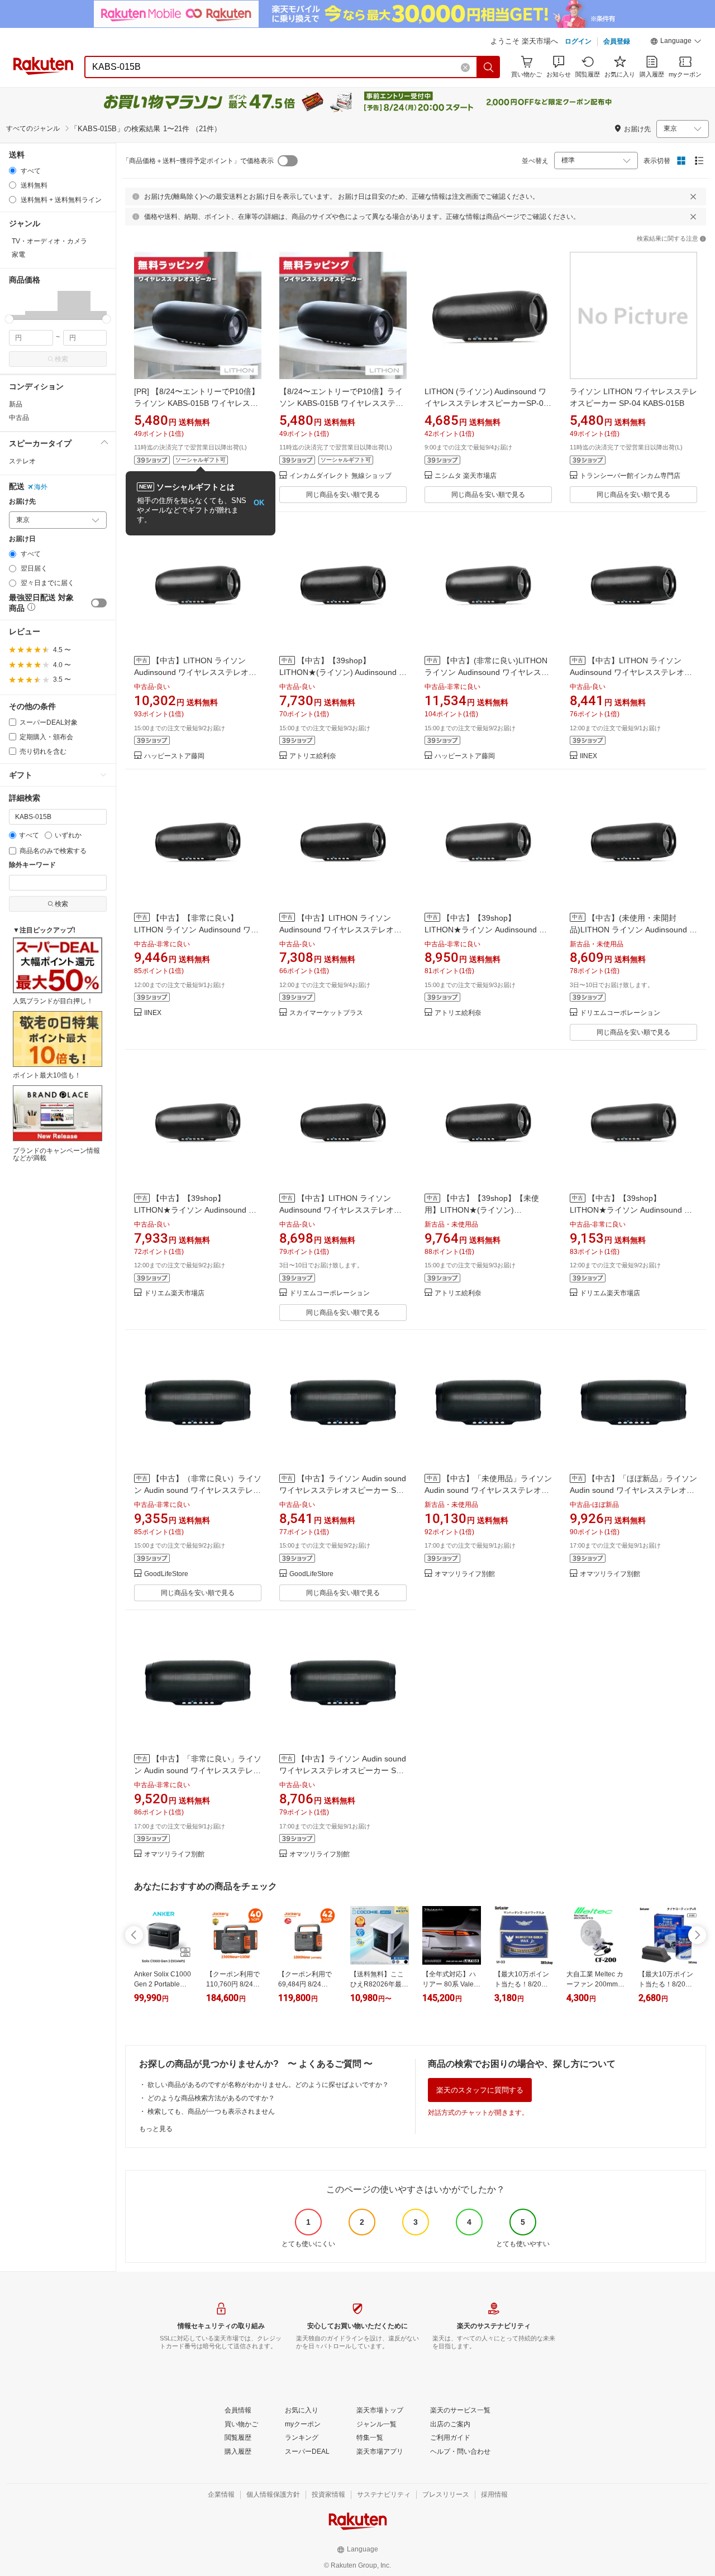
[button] (676, 42)
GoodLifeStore (166, 1574)
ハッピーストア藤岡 (174, 756)
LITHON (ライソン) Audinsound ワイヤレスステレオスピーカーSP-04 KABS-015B (486, 403)
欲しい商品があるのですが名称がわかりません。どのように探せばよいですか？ (268, 2085)
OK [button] (259, 503)
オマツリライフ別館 (465, 1574)
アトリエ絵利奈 (313, 756)
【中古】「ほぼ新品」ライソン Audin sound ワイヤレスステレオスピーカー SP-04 (633, 1490)
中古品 (19, 418)
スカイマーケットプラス (326, 1013)
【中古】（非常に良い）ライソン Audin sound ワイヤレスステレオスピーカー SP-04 (198, 1490)
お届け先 (22, 502)
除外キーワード (32, 865)
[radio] (13, 171)
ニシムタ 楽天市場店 (466, 476)
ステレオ (22, 461)
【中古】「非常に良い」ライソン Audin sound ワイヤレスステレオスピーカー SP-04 (198, 1770)
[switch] (99, 603)
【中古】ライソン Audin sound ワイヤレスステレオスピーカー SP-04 (343, 1490)
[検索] (489, 67)
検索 (61, 359)
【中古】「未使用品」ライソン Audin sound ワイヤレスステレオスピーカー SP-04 (488, 1490)
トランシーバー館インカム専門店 (630, 476)
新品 (16, 404)
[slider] (9, 319)
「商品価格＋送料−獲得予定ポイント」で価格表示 (198, 161)
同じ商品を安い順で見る (343, 495)
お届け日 (22, 539)
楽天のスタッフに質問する (480, 2090)
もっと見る (156, 2129)
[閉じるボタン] (693, 197)
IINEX (588, 756)
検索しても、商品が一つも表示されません (211, 2111)
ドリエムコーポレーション (620, 1013)
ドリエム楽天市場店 (174, 1293)
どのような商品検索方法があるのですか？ (211, 2098)
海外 (41, 487)
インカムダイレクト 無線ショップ (340, 476)
